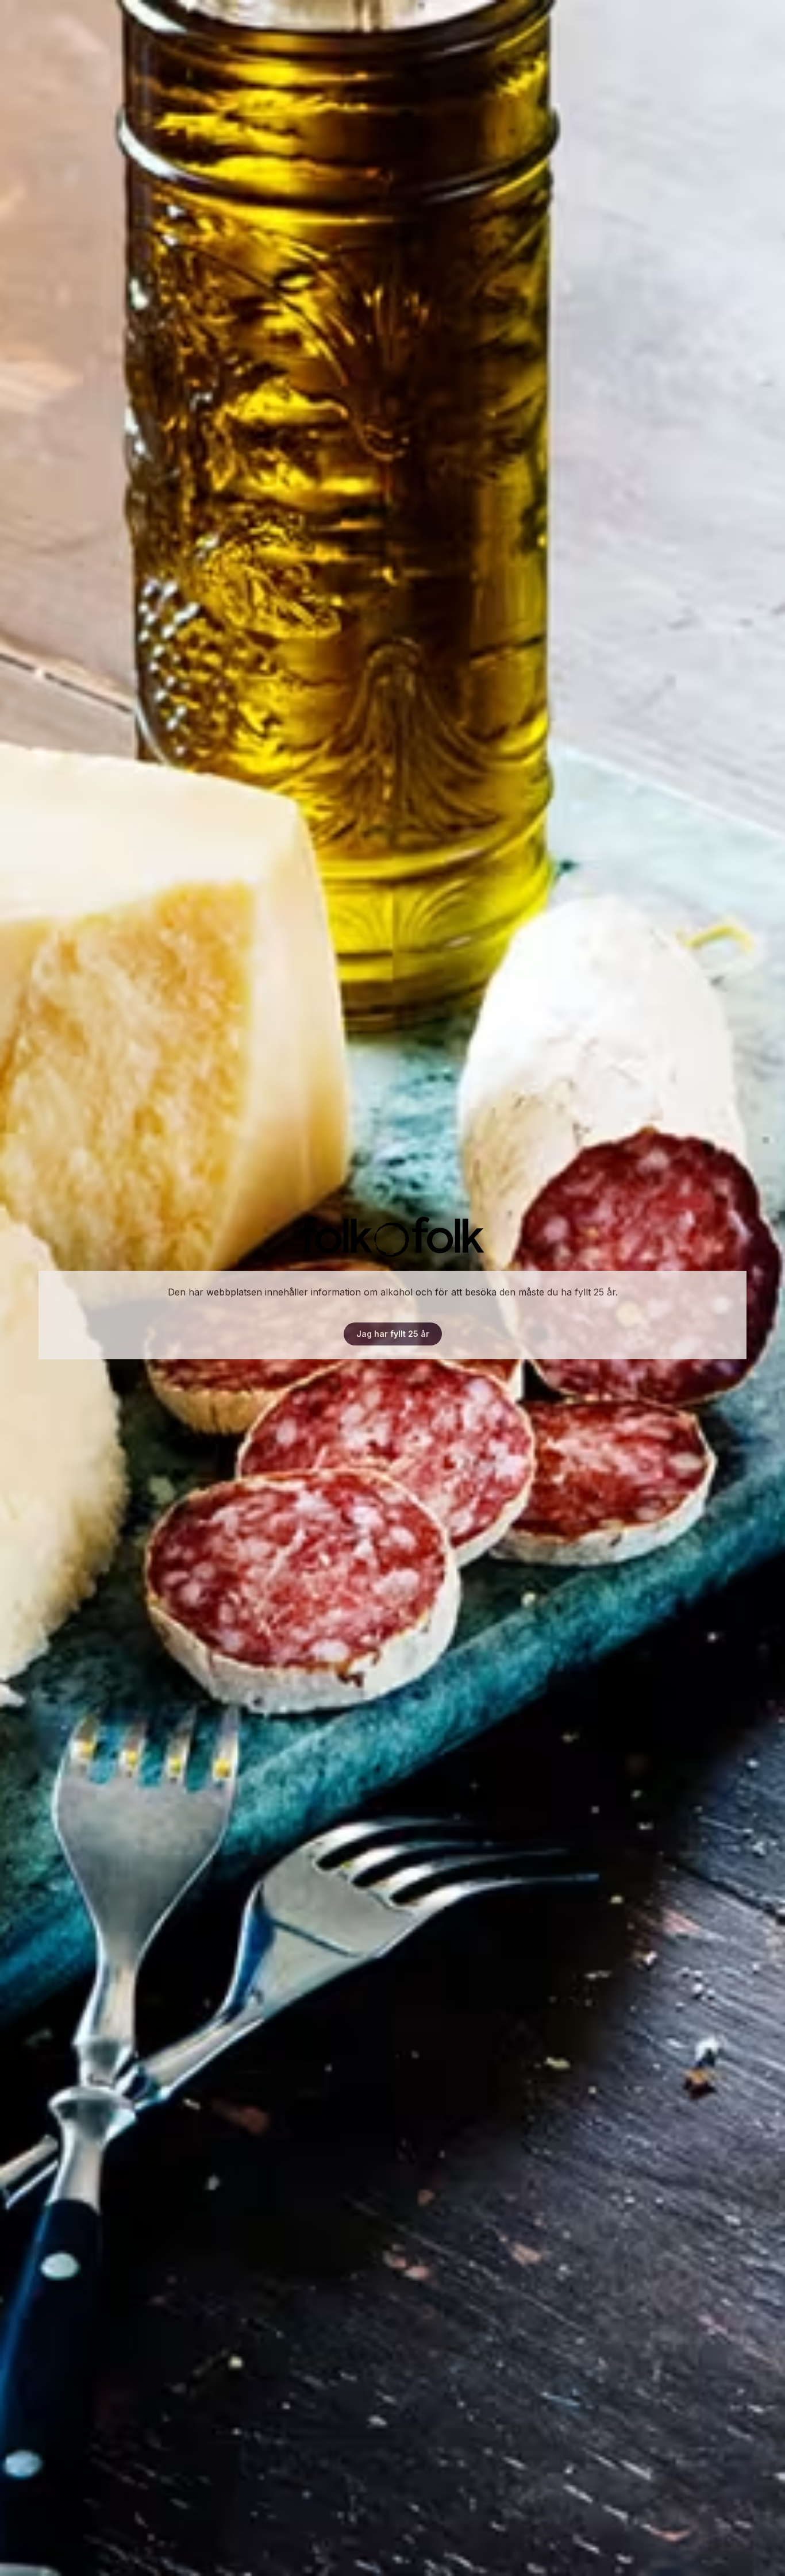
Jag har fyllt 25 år (393, 1334)
